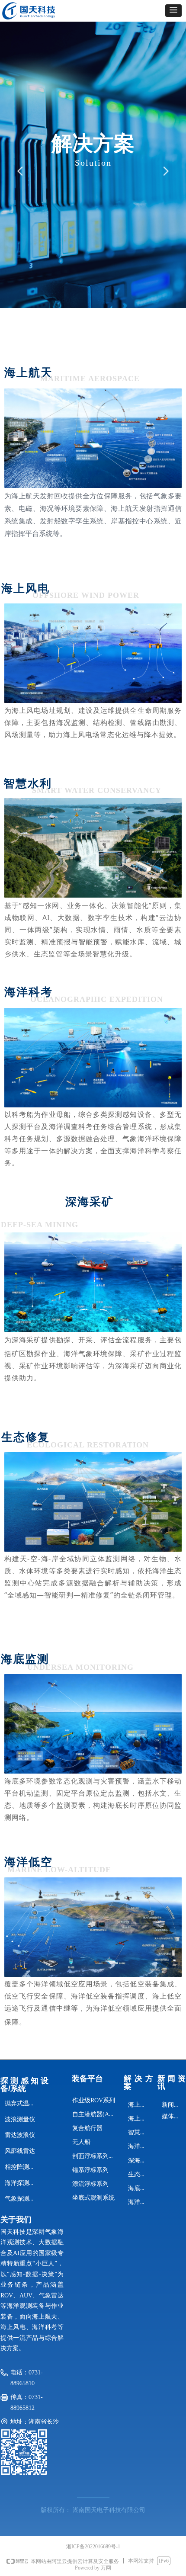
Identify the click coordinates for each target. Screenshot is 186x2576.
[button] (173, 11)
